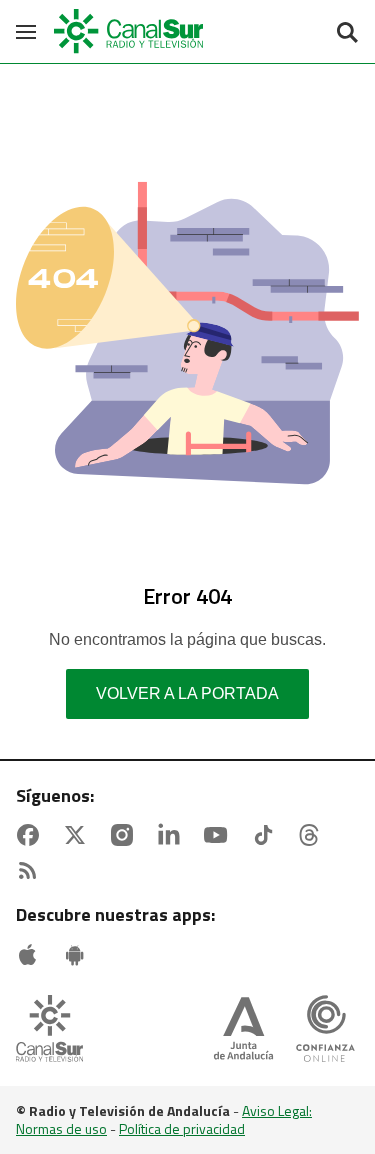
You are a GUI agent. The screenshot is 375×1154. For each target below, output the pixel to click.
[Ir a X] (79, 835)
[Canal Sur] (130, 31)
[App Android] (79, 955)
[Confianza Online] (325, 1030)
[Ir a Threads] (313, 835)
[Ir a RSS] (32, 871)
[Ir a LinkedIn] (173, 835)
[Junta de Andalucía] (243, 1030)
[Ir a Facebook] (32, 835)
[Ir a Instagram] (126, 835)
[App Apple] (32, 955)
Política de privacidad (182, 1128)
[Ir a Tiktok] (267, 835)
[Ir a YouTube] (220, 835)
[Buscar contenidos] (347, 34)
